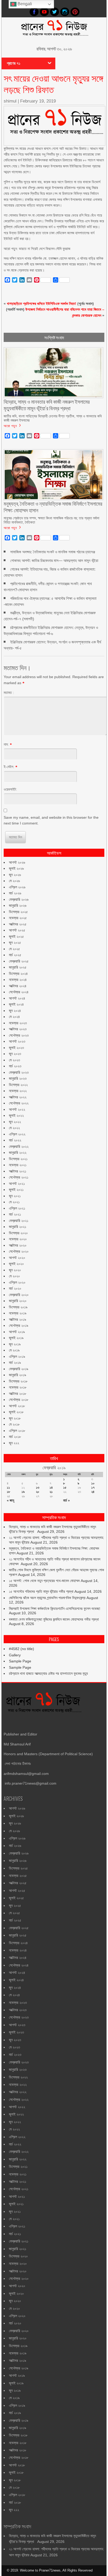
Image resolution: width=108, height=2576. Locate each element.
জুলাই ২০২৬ (16, 868)
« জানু (10, 1500)
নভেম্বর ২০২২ (18, 1091)
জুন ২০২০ (15, 1270)
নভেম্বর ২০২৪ (18, 980)
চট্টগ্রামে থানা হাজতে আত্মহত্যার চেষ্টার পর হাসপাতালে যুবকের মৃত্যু (48, 1673)
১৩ (38, 1487)
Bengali (24, 4)
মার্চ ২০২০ (15, 1288)
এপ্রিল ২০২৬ (17, 887)
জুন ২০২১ (15, 1196)
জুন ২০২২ (15, 1122)
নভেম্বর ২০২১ (18, 1165)
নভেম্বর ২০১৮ (18, 1387)
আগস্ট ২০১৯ (17, 1332)
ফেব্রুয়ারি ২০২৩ (19, 1072)
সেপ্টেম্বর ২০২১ (19, 1177)
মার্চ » (66, 1500)
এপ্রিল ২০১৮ (17, 1431)
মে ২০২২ (14, 1128)
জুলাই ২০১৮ (16, 1412)
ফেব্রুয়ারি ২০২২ (19, 1146)
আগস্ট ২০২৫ (17, 930)
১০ (93, 1483)
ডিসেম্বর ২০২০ (18, 1233)
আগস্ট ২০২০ (17, 1258)
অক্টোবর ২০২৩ (18, 1029)
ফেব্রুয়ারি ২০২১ (19, 1221)
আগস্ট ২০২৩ (17, 1041)
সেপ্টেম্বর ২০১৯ (19, 1325)
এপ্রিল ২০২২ (17, 1134)
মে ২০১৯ (14, 1350)
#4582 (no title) (21, 1649)
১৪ (51, 1487)
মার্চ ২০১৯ (15, 1363)
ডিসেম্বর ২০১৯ (18, 1307)
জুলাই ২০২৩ (16, 1048)
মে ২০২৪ (14, 1017)
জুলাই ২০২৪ (16, 1004)
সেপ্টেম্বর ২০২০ (19, 1251)
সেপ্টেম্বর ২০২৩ (19, 1035)
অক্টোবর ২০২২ (18, 1097)
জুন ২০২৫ (15, 943)
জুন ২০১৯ (15, 1344)
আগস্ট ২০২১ (17, 1184)
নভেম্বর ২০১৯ (18, 1313)
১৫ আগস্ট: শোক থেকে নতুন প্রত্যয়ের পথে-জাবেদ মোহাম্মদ (44, 1581)
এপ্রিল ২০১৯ (17, 1356)
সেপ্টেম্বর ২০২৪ (19, 992)
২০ (38, 1492)
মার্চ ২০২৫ (15, 955)
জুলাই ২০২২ (16, 1115)
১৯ (23, 1492)
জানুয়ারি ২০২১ (18, 1227)
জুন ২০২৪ (15, 1011)
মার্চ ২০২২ (15, 1140)
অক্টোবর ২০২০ (18, 1245)
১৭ (93, 1487)
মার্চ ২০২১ (15, 1214)
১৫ (65, 1487)
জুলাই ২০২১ (16, 1190)
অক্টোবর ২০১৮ (18, 1394)
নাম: (6, 744)
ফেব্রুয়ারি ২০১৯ (19, 1369)
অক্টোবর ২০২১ (18, 1171)
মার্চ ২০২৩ (15, 1066)
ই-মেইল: (9, 767)
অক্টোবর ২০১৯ (18, 1319)
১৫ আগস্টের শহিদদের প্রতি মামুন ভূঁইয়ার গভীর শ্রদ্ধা (41, 1591)
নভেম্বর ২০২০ (18, 1239)
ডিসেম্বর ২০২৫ (18, 912)
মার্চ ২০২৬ (15, 893)
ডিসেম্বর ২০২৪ (18, 974)
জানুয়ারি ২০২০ (18, 1301)
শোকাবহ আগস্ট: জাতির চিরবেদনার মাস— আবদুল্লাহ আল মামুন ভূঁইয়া (54, 560)
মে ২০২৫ (14, 949)
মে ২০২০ (14, 1276)
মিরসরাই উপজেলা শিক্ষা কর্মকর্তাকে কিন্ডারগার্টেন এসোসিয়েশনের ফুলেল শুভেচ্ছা (55, 1609)
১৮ (9, 1492)
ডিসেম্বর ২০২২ (18, 1085)
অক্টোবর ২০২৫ (18, 924)
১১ (8, 1487)
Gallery (15, 1655)
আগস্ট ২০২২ (17, 1109)
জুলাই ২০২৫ (16, 936)
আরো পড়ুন (10, 426)
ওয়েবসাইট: (10, 789)
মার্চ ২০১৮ (15, 1437)
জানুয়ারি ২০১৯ (18, 1375)
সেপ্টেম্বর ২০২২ (19, 1103)
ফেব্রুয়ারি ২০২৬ (19, 899)
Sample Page (20, 1661)
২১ (51, 1492)
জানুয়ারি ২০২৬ (18, 905)
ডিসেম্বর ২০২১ (18, 1159)
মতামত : (9, 693)
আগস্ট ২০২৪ (17, 998)
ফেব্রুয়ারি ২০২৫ (19, 961)
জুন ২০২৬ (15, 875)
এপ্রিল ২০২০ (17, 1282)
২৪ (93, 1492)
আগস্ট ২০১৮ (17, 1406)
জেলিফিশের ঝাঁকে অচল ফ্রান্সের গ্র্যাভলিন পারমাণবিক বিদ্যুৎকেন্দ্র (47, 1598)
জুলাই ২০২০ (16, 1264)
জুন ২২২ (14, 1443)
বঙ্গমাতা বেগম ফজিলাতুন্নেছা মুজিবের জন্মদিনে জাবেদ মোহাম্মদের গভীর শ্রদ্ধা (54, 1619)
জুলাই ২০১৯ (16, 1338)
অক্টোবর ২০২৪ (18, 986)
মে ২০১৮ (14, 1424)
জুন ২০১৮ (15, 1418)
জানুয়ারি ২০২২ (18, 1153)
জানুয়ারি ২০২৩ (18, 1078)
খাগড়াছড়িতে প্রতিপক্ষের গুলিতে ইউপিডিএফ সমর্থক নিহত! (42, 304)
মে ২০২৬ (14, 881)
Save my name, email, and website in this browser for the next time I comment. (51, 820)
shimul (10, 101)
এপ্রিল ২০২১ (17, 1208)
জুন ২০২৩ (15, 1054)
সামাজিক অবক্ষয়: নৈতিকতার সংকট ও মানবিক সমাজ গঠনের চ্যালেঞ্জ (53, 552)
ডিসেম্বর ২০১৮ (18, 1381)
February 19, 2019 (38, 101)
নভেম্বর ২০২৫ (18, 918)
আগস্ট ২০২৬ (17, 862)
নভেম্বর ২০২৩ (18, 1023)
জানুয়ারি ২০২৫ (18, 967)
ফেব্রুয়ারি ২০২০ (19, 1295)
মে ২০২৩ (14, 1060)
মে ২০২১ (14, 1202)
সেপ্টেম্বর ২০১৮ (19, 1400)
